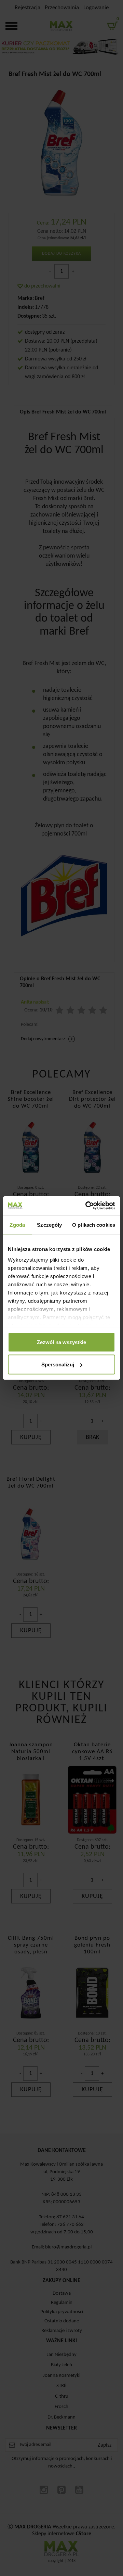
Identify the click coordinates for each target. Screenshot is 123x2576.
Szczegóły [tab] (49, 1225)
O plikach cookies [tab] (94, 1225)
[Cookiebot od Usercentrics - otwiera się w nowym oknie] (87, 1206)
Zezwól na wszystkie (61, 1342)
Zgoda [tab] (17, 1225)
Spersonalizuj (58, 1364)
